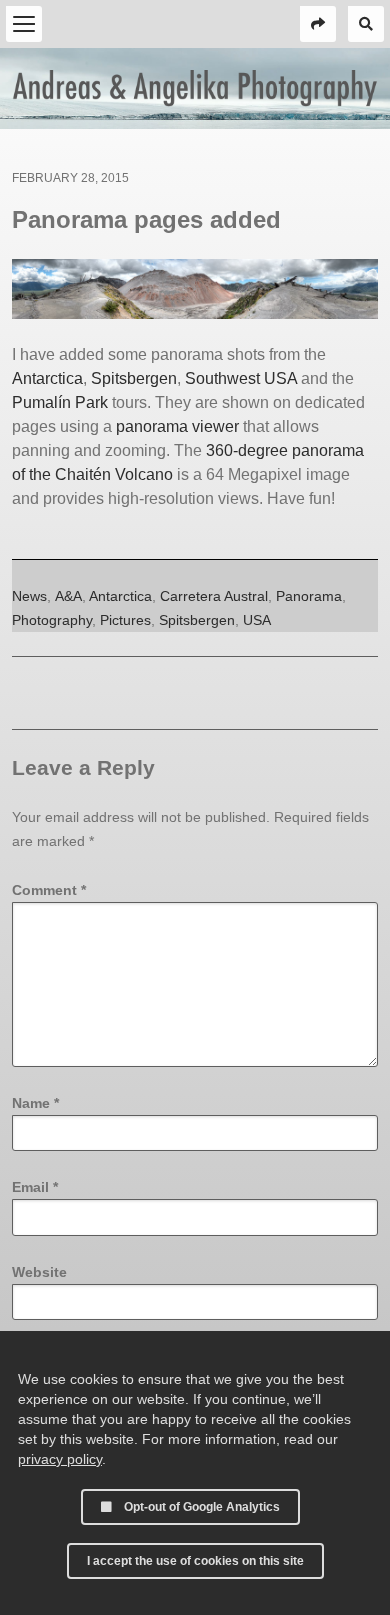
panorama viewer (177, 426)
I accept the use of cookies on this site (195, 1561)
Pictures (125, 620)
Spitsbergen (134, 378)
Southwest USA (241, 378)
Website (39, 1272)
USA (257, 620)
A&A (68, 596)
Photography (52, 620)
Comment (49, 890)
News (29, 596)
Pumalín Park (60, 402)
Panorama (309, 596)
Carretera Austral (214, 596)
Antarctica (47, 378)
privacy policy (60, 1459)
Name (35, 1103)
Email (35, 1187)
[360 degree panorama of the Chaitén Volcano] (195, 289)
